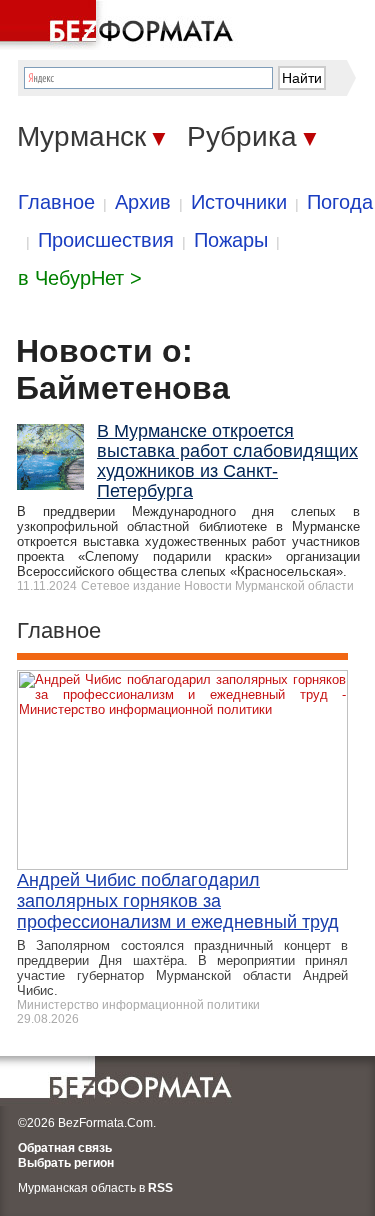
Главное (56, 202)
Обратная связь (65, 1148)
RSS (160, 1188)
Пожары (231, 240)
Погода (340, 202)
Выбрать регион (66, 1163)
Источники (239, 202)
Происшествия (106, 240)
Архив (143, 202)
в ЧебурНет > (80, 278)
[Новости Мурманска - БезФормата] (120, 25)
